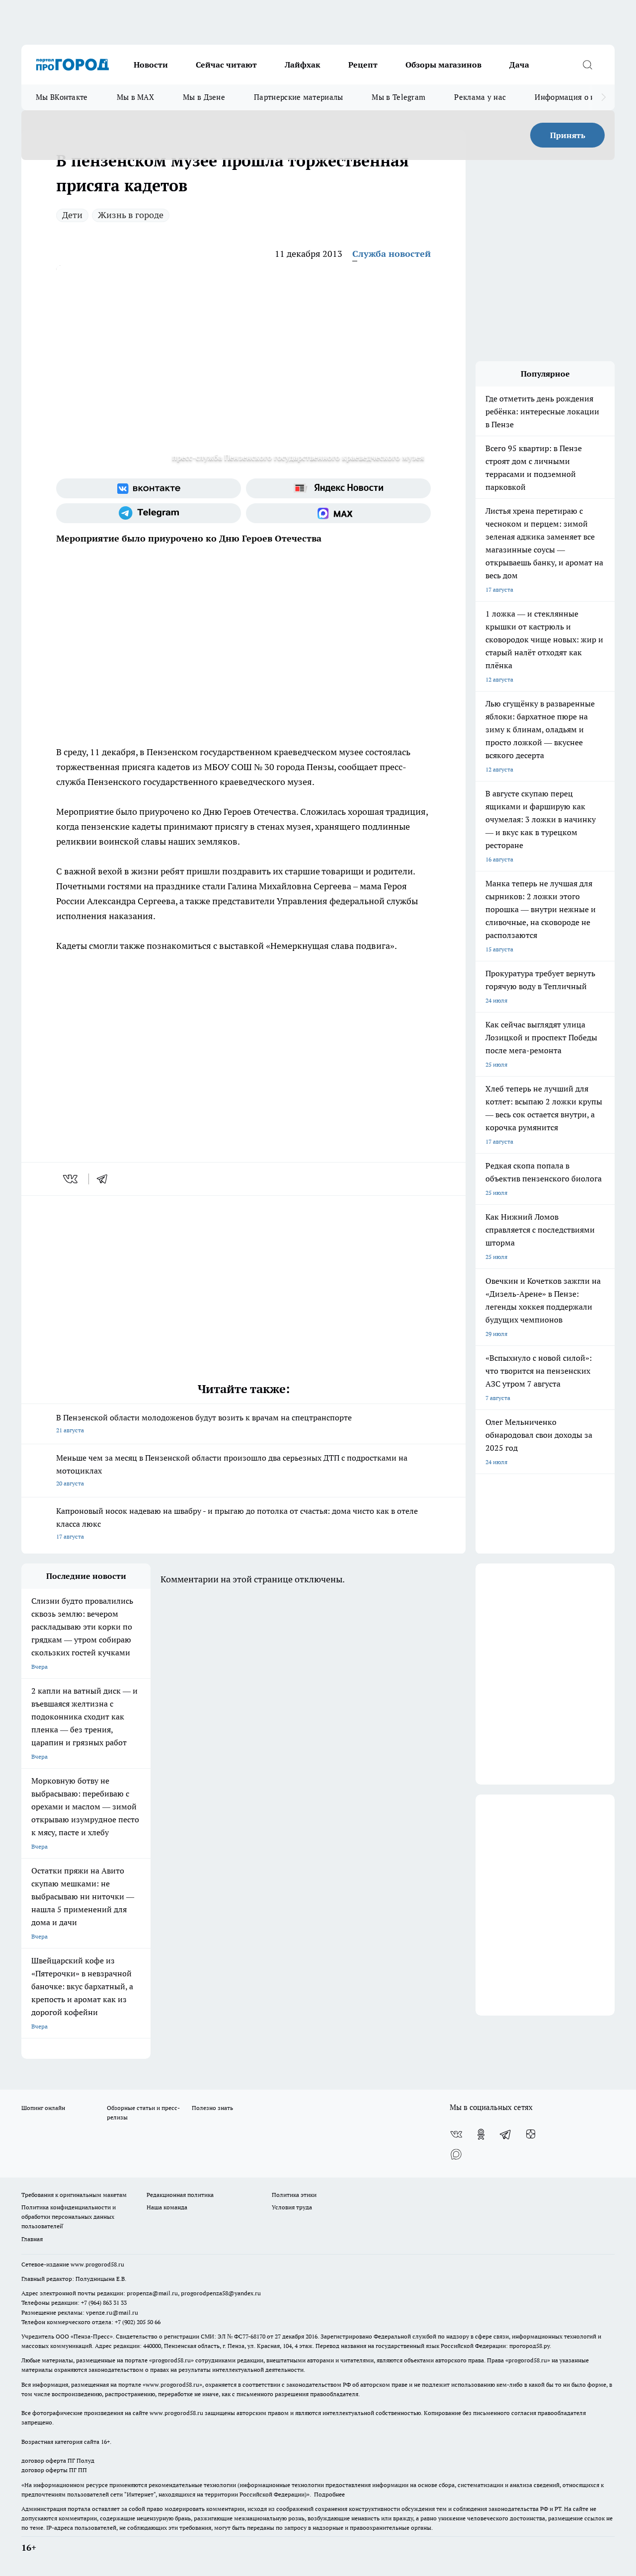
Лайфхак (303, 65)
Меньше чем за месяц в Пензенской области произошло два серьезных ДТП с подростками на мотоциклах (232, 1470)
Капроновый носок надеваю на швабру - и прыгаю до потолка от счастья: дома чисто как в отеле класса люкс (237, 1523)
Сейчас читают (226, 65)
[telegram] (105, 1179)
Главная (32, 2239)
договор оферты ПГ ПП (54, 2470)
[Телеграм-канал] (149, 513)
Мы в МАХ (135, 97)
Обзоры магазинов (443, 65)
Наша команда (167, 2207)
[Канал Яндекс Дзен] (531, 2134)
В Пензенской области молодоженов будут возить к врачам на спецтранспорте (204, 1423)
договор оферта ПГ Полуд (58, 2460)
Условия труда (292, 2207)
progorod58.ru (171, 2360)
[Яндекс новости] (338, 488)
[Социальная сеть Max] (338, 513)
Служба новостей (392, 254)
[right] (603, 97)
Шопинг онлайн (43, 2108)
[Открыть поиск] (587, 65)
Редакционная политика (180, 2195)
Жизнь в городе (131, 215)
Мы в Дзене (204, 97)
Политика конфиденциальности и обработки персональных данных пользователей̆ (69, 2217)
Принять (568, 135)
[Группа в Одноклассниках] (481, 2134)
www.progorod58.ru (97, 2264)
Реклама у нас (480, 97)
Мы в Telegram (398, 97)
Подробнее (329, 2494)
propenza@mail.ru (152, 2293)
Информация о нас (569, 97)
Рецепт (363, 65)
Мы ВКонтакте (62, 97)
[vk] (71, 1179)
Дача (519, 65)
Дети (72, 215)
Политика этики (294, 2195)
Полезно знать (212, 2108)
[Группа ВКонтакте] (149, 488)
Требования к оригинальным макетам (74, 2195)
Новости (151, 65)
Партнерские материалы (298, 97)
